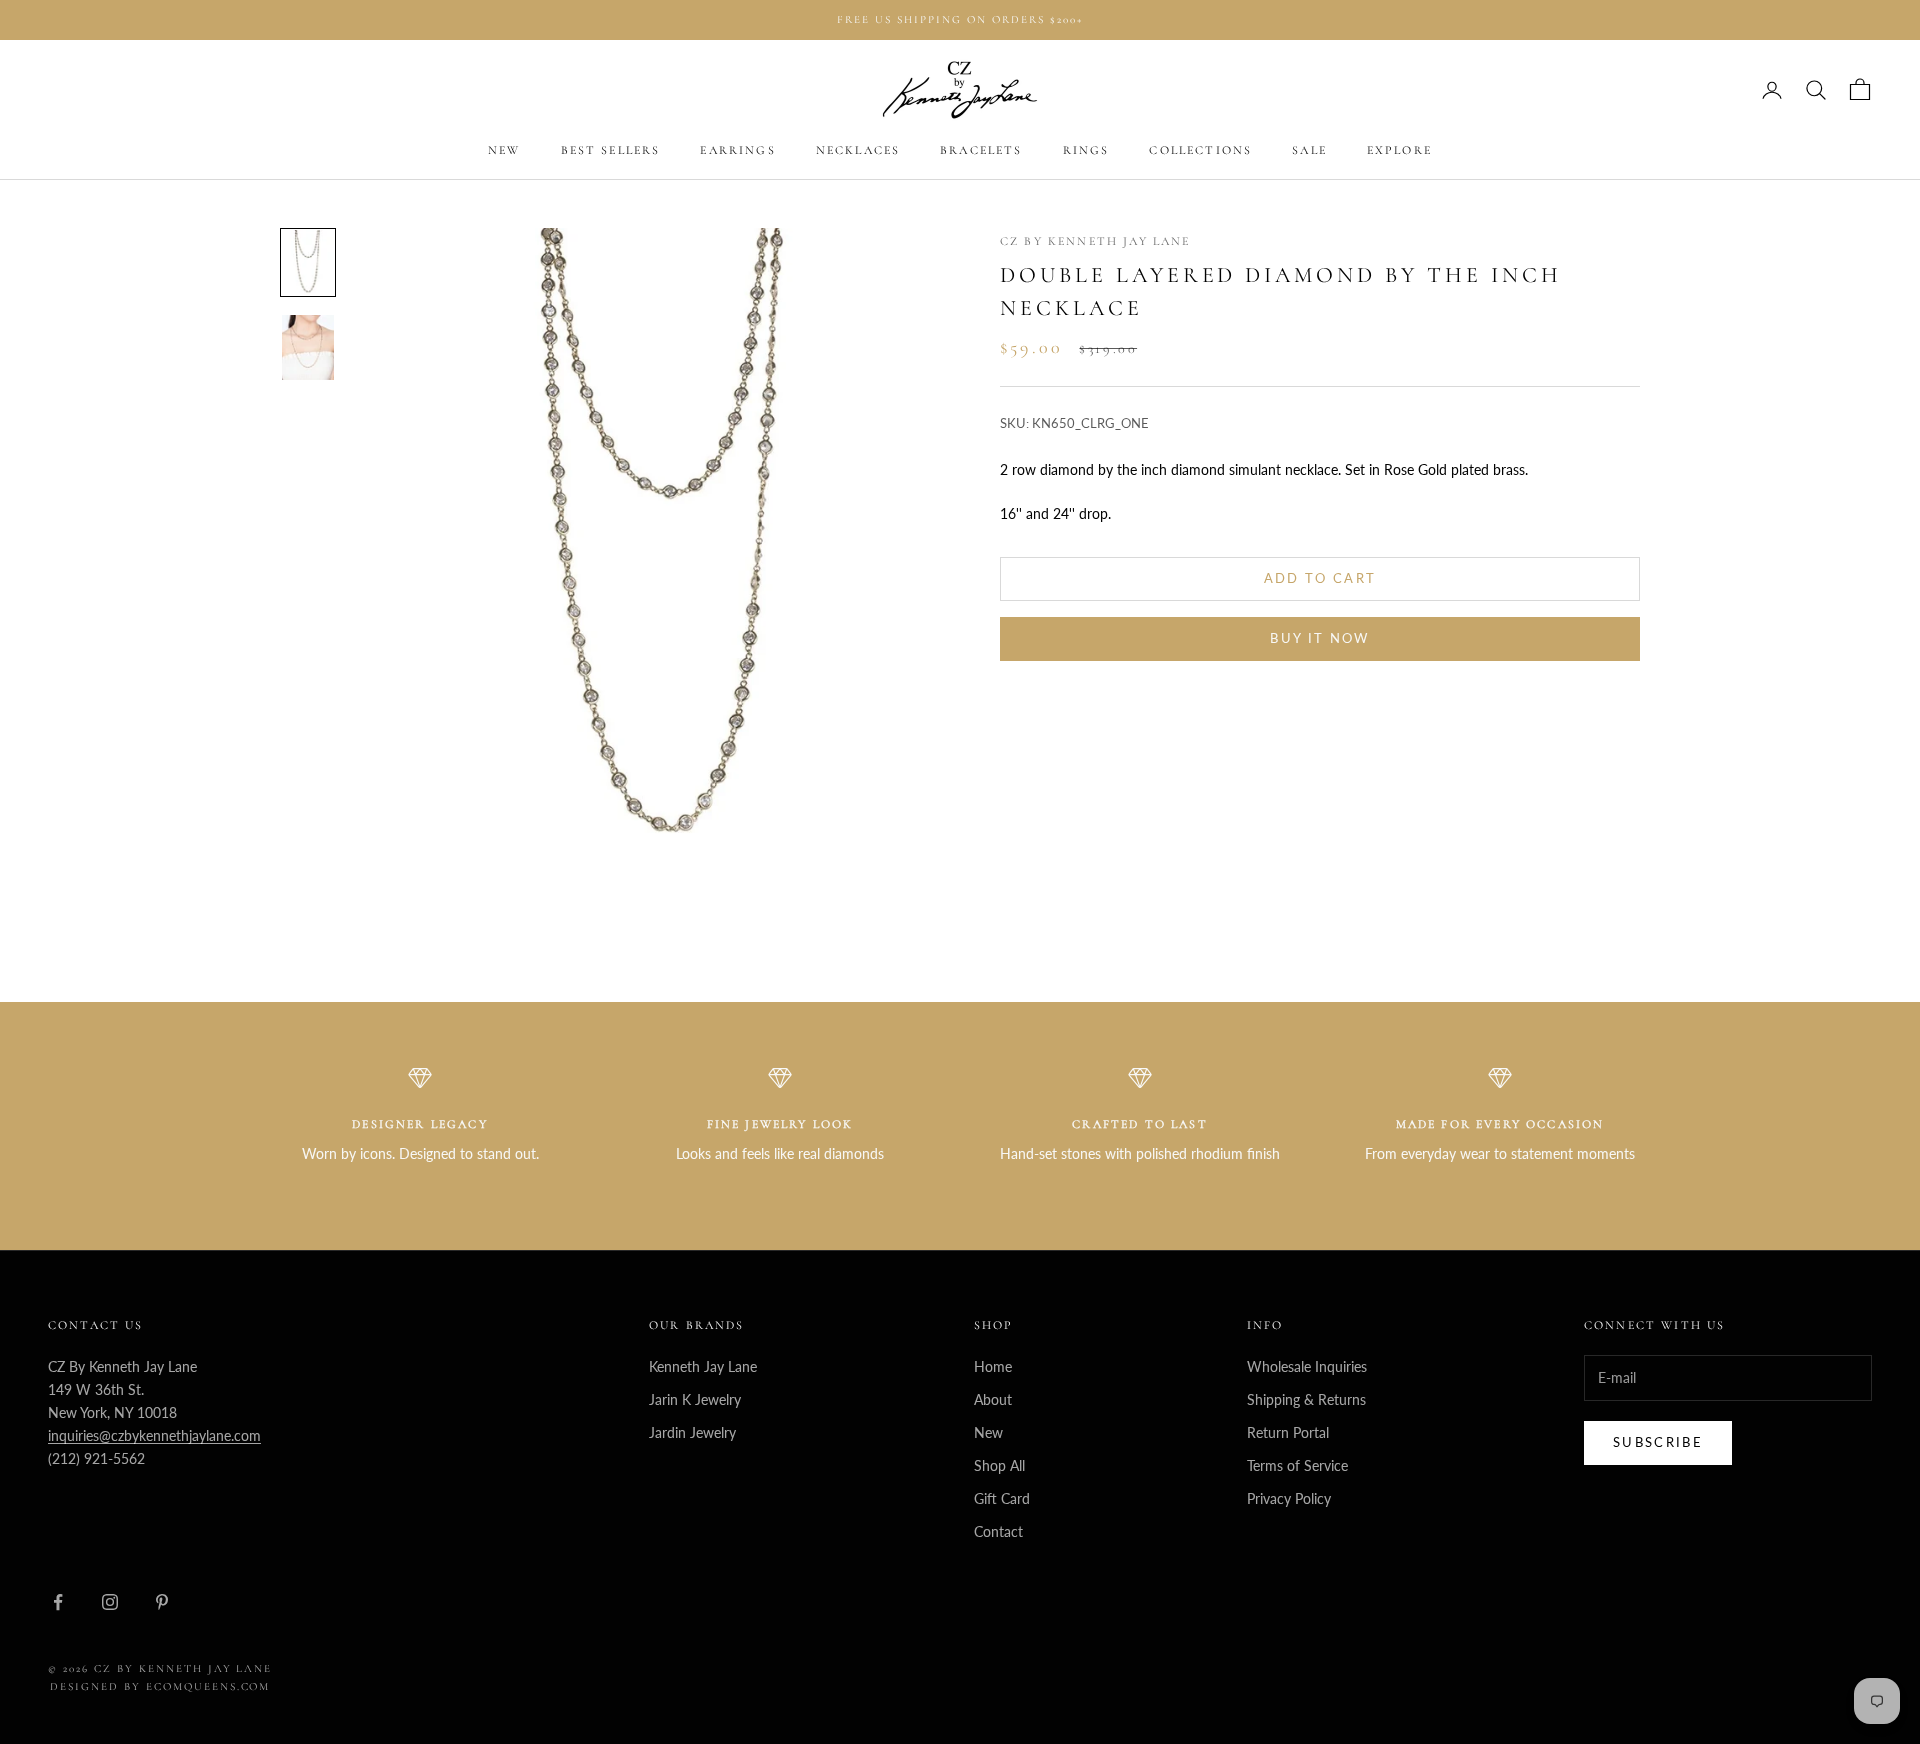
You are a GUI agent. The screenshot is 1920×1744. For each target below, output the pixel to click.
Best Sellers (611, 151)
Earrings (737, 151)
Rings (1086, 151)
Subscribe (1658, 1442)
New (504, 151)
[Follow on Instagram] (110, 1602)
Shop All (999, 1465)
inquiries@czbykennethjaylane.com (154, 1435)
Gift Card (1002, 1498)
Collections (1200, 151)
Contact (998, 1531)
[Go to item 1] (308, 262)
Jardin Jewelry (692, 1432)
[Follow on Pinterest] (162, 1602)
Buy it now (1319, 639)
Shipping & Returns (1306, 1399)
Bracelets (981, 151)
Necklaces (858, 151)
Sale (1309, 151)
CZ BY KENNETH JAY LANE (1095, 241)
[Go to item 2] (308, 347)
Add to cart (1320, 578)
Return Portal (1288, 1432)
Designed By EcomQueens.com (160, 1686)
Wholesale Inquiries (1307, 1366)
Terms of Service (1297, 1465)
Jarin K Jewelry (695, 1399)
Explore (1399, 151)
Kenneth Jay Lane (703, 1366)
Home (993, 1366)
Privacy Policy (1289, 1498)
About (993, 1399)
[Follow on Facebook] (58, 1602)
